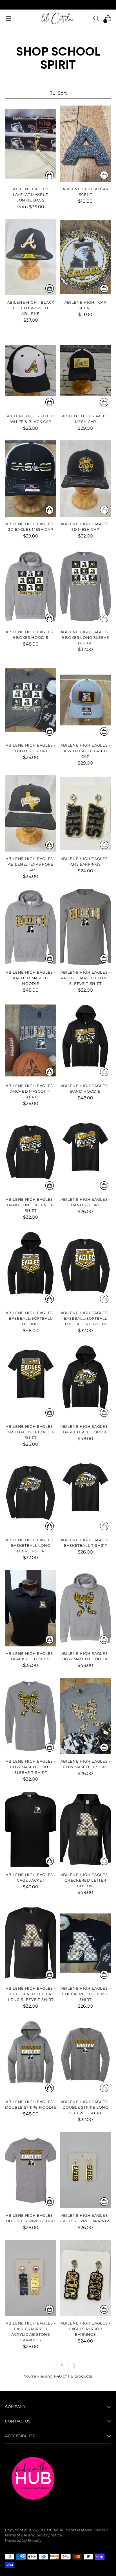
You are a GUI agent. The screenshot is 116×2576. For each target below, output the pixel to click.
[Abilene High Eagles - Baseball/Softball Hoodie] (31, 1268)
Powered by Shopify (23, 2540)
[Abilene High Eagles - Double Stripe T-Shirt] (31, 2170)
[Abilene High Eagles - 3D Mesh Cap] (86, 479)
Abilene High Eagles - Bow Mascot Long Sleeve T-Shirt (31, 1767)
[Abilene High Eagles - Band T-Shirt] (86, 1154)
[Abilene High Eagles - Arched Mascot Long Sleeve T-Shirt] (86, 927)
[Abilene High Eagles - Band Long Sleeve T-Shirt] (31, 1154)
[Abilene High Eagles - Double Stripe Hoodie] (31, 2056)
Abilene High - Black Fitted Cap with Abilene (31, 308)
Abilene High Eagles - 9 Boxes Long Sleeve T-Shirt (85, 637)
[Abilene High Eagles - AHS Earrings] (86, 813)
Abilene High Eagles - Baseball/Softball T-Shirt (31, 1432)
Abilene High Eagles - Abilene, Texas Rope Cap (31, 864)
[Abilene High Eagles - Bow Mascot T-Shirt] (86, 1716)
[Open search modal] (96, 18)
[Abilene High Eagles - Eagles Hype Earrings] (86, 2170)
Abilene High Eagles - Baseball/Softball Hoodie (31, 1318)
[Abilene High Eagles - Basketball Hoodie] (86, 1381)
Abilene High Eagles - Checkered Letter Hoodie (85, 1880)
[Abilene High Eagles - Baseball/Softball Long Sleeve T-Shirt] (86, 1268)
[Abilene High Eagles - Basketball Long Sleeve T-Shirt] (31, 1495)
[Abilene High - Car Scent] (86, 257)
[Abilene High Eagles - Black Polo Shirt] (31, 1608)
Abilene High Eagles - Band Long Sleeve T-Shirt (31, 1205)
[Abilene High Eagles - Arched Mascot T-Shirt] (31, 1040)
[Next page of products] (74, 2365)
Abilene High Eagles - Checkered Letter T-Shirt (85, 1994)
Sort (62, 93)
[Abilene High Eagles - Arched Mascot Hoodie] (31, 927)
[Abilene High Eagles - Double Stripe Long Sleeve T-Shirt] (86, 2056)
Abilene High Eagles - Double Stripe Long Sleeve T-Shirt (85, 2107)
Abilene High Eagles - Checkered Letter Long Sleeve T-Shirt (31, 1994)
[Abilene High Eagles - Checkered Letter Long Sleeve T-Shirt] (31, 1943)
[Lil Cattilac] (58, 18)
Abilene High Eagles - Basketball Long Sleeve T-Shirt (31, 1545)
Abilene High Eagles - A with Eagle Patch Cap (85, 751)
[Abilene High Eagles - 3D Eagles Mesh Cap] (31, 479)
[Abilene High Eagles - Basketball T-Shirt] (86, 1495)
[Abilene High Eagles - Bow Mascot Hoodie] (86, 1608)
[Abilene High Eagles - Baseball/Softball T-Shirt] (31, 1381)
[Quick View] (50, 175)
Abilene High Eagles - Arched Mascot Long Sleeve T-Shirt (85, 978)
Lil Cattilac (48, 2530)
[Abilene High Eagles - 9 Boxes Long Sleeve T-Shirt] (86, 586)
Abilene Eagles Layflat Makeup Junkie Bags (31, 195)
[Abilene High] (86, 144)
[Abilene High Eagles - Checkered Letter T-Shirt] (86, 1943)
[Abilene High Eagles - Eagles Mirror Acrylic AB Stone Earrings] (31, 2278)
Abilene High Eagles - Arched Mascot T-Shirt (31, 1091)
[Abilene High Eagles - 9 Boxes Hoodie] (31, 586)
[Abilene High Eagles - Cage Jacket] (31, 1829)
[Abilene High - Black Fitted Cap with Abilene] (31, 257)
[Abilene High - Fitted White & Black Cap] (31, 370)
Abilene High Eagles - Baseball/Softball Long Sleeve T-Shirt (85, 1318)
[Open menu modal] (8, 18)
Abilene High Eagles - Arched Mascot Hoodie (31, 978)
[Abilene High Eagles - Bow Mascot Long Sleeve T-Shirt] (31, 1716)
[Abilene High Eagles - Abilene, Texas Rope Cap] (31, 813)
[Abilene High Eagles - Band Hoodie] (86, 1040)
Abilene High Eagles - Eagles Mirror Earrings (85, 2329)
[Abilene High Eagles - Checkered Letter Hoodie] (86, 1829)
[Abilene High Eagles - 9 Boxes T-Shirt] (31, 700)
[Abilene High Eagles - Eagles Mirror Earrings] (86, 2278)
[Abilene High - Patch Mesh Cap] (86, 370)
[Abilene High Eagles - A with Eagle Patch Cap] (86, 700)
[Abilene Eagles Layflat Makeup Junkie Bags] (31, 144)
